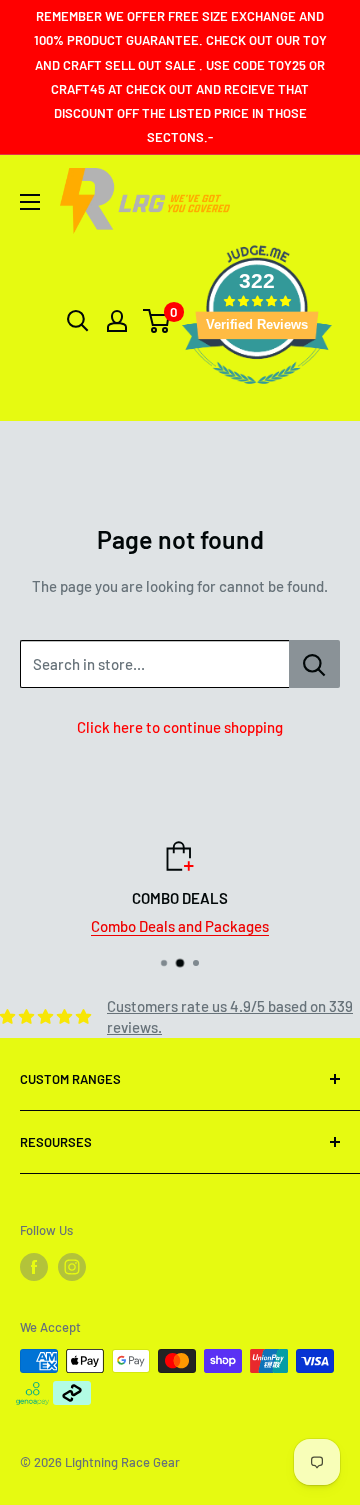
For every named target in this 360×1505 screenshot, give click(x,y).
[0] (157, 321)
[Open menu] (30, 202)
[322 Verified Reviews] (257, 394)
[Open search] (78, 321)
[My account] (117, 321)
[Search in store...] (314, 664)
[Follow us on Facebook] (34, 1267)
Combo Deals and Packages (115, 926)
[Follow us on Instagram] (72, 1267)
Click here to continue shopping (180, 727)
